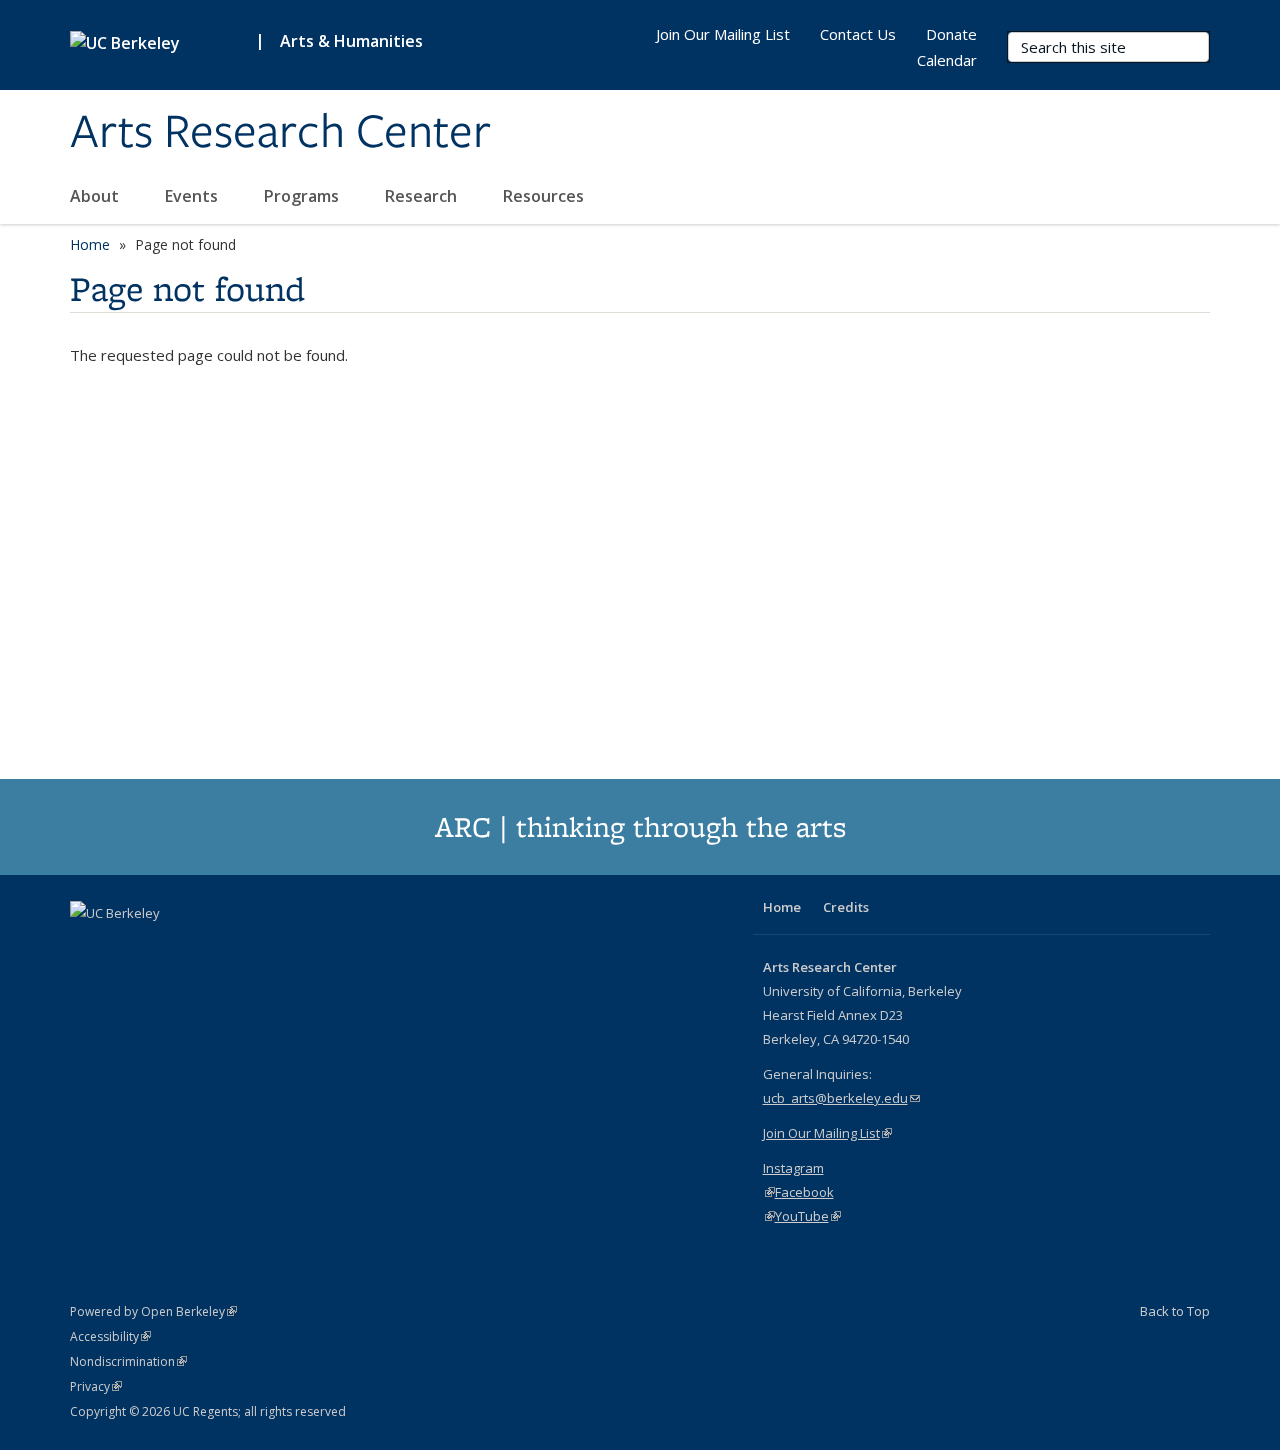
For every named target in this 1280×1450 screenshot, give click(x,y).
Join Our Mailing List (723, 34)
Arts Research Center (280, 133)
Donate (951, 34)
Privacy (96, 1386)
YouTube (808, 1216)
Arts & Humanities (351, 41)
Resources (545, 196)
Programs (303, 196)
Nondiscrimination (128, 1361)
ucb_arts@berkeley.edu (841, 1098)
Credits (846, 907)
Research (423, 196)
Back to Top (1175, 1311)
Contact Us (858, 34)
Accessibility (110, 1336)
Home (90, 244)
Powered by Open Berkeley (153, 1311)
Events (193, 196)
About (96, 196)
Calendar (947, 60)
